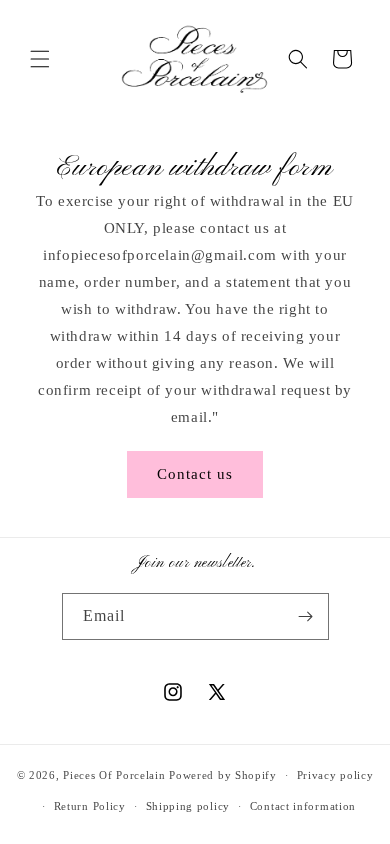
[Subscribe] (306, 616)
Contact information (303, 806)
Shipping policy (188, 806)
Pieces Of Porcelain (116, 775)
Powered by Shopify (223, 775)
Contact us (195, 474)
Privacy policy (335, 775)
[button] (40, 59)
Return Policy (90, 806)
